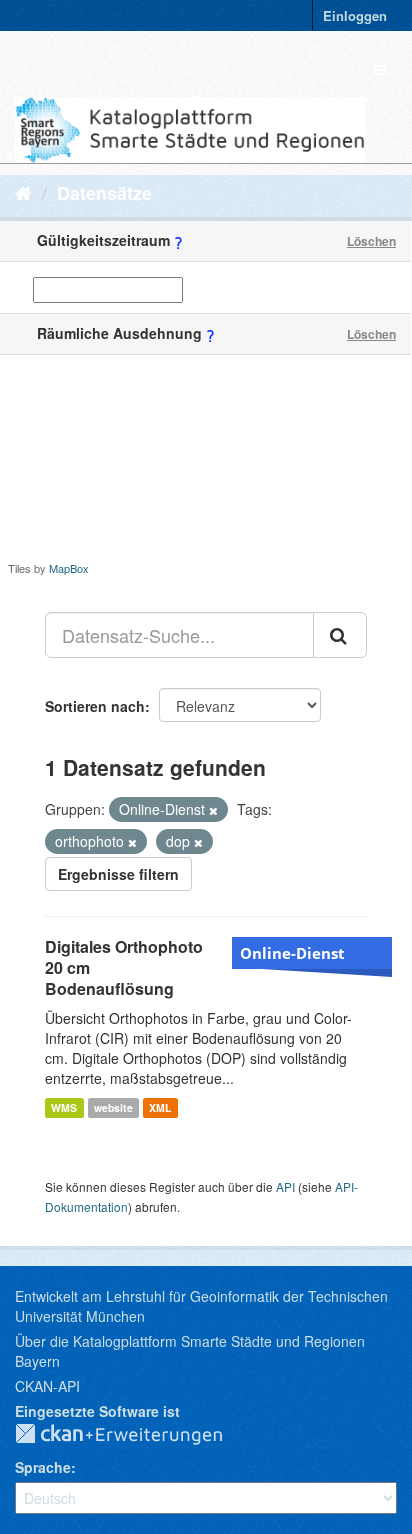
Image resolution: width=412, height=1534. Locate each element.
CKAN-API (47, 1386)
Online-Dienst (292, 953)
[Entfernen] (213, 810)
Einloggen (355, 15)
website (113, 1107)
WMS (64, 1107)
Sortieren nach (95, 706)
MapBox (69, 568)
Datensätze (104, 193)
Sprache (43, 1467)
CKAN (135, 1435)
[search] (340, 635)
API (285, 1186)
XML (160, 1107)
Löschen (371, 241)
